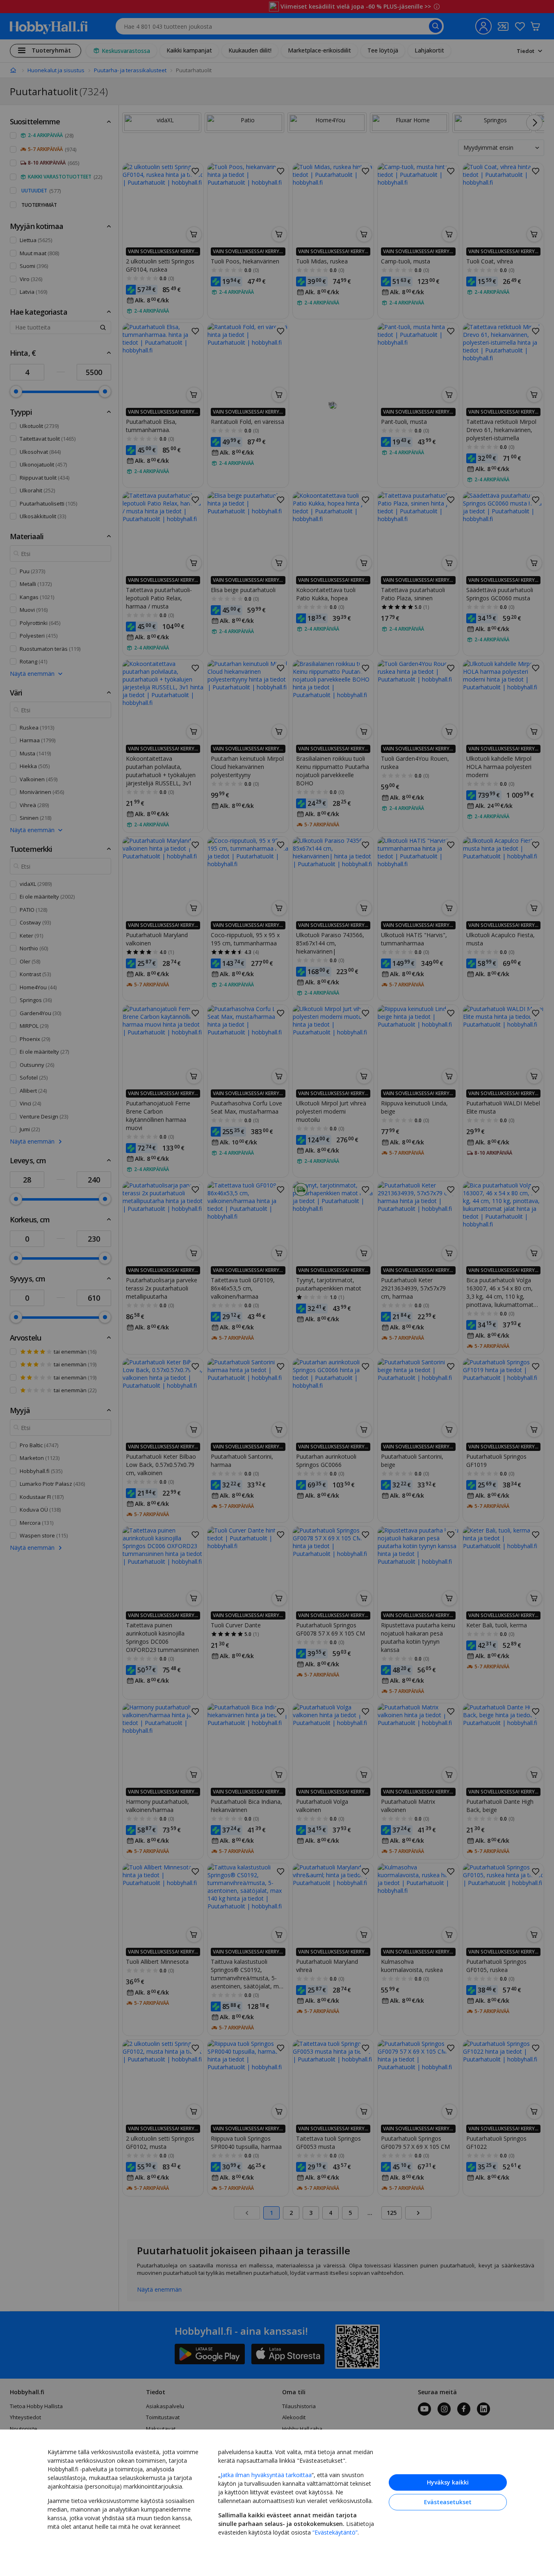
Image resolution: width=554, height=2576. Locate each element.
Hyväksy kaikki (448, 2482)
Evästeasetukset (448, 2502)
